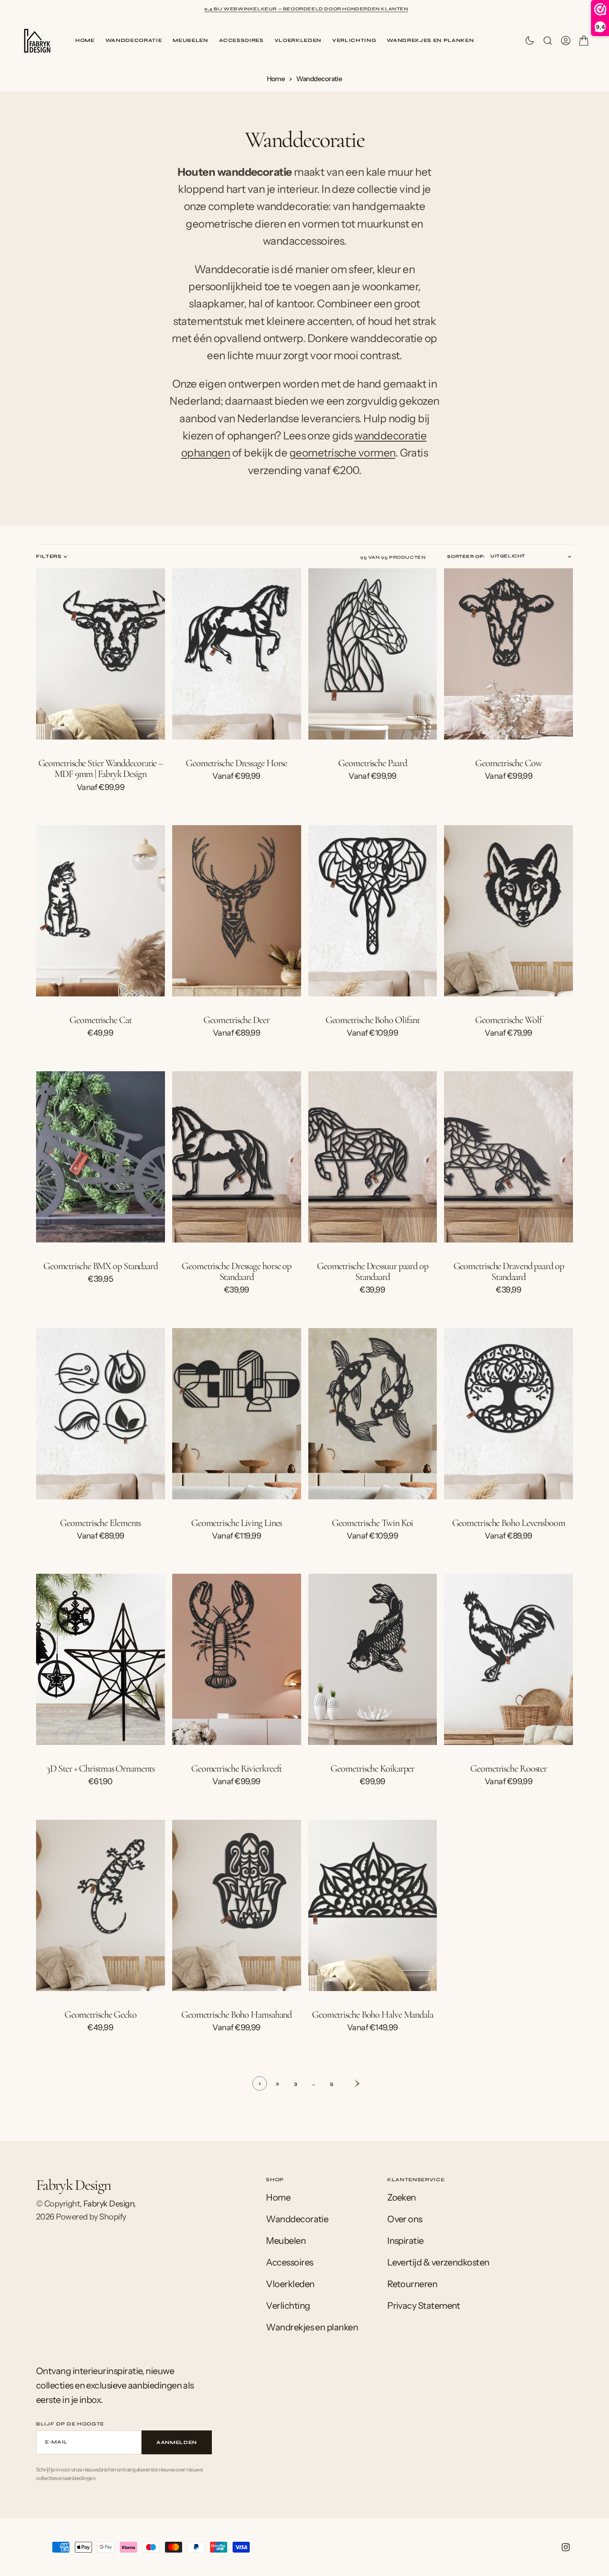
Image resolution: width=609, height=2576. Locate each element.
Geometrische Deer (236, 1020)
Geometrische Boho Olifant (373, 1020)
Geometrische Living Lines (237, 1523)
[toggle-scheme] (530, 41)
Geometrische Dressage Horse (236, 763)
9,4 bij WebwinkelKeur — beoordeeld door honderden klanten (306, 9)
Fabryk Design (109, 2204)
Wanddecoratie (134, 40)
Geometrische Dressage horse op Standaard (236, 1271)
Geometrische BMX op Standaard (101, 1266)
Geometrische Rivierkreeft (237, 1768)
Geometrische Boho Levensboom (509, 1523)
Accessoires (241, 40)
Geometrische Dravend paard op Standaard (509, 1271)
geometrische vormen (342, 453)
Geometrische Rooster (508, 1768)
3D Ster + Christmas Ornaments (100, 1768)
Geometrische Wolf (508, 1020)
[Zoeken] (548, 41)
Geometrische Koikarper (372, 1768)
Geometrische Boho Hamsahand (236, 2014)
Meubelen (190, 40)
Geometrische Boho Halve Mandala (373, 2014)
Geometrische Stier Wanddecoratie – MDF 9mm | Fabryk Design (101, 768)
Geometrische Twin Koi (372, 1523)
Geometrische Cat (100, 1020)
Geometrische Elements (100, 1523)
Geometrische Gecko (101, 2014)
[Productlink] (101, 654)
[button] (566, 41)
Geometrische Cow (508, 763)
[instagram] (566, 2547)
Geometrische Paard (372, 763)
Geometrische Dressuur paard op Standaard (373, 1271)
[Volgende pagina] (350, 2083)
